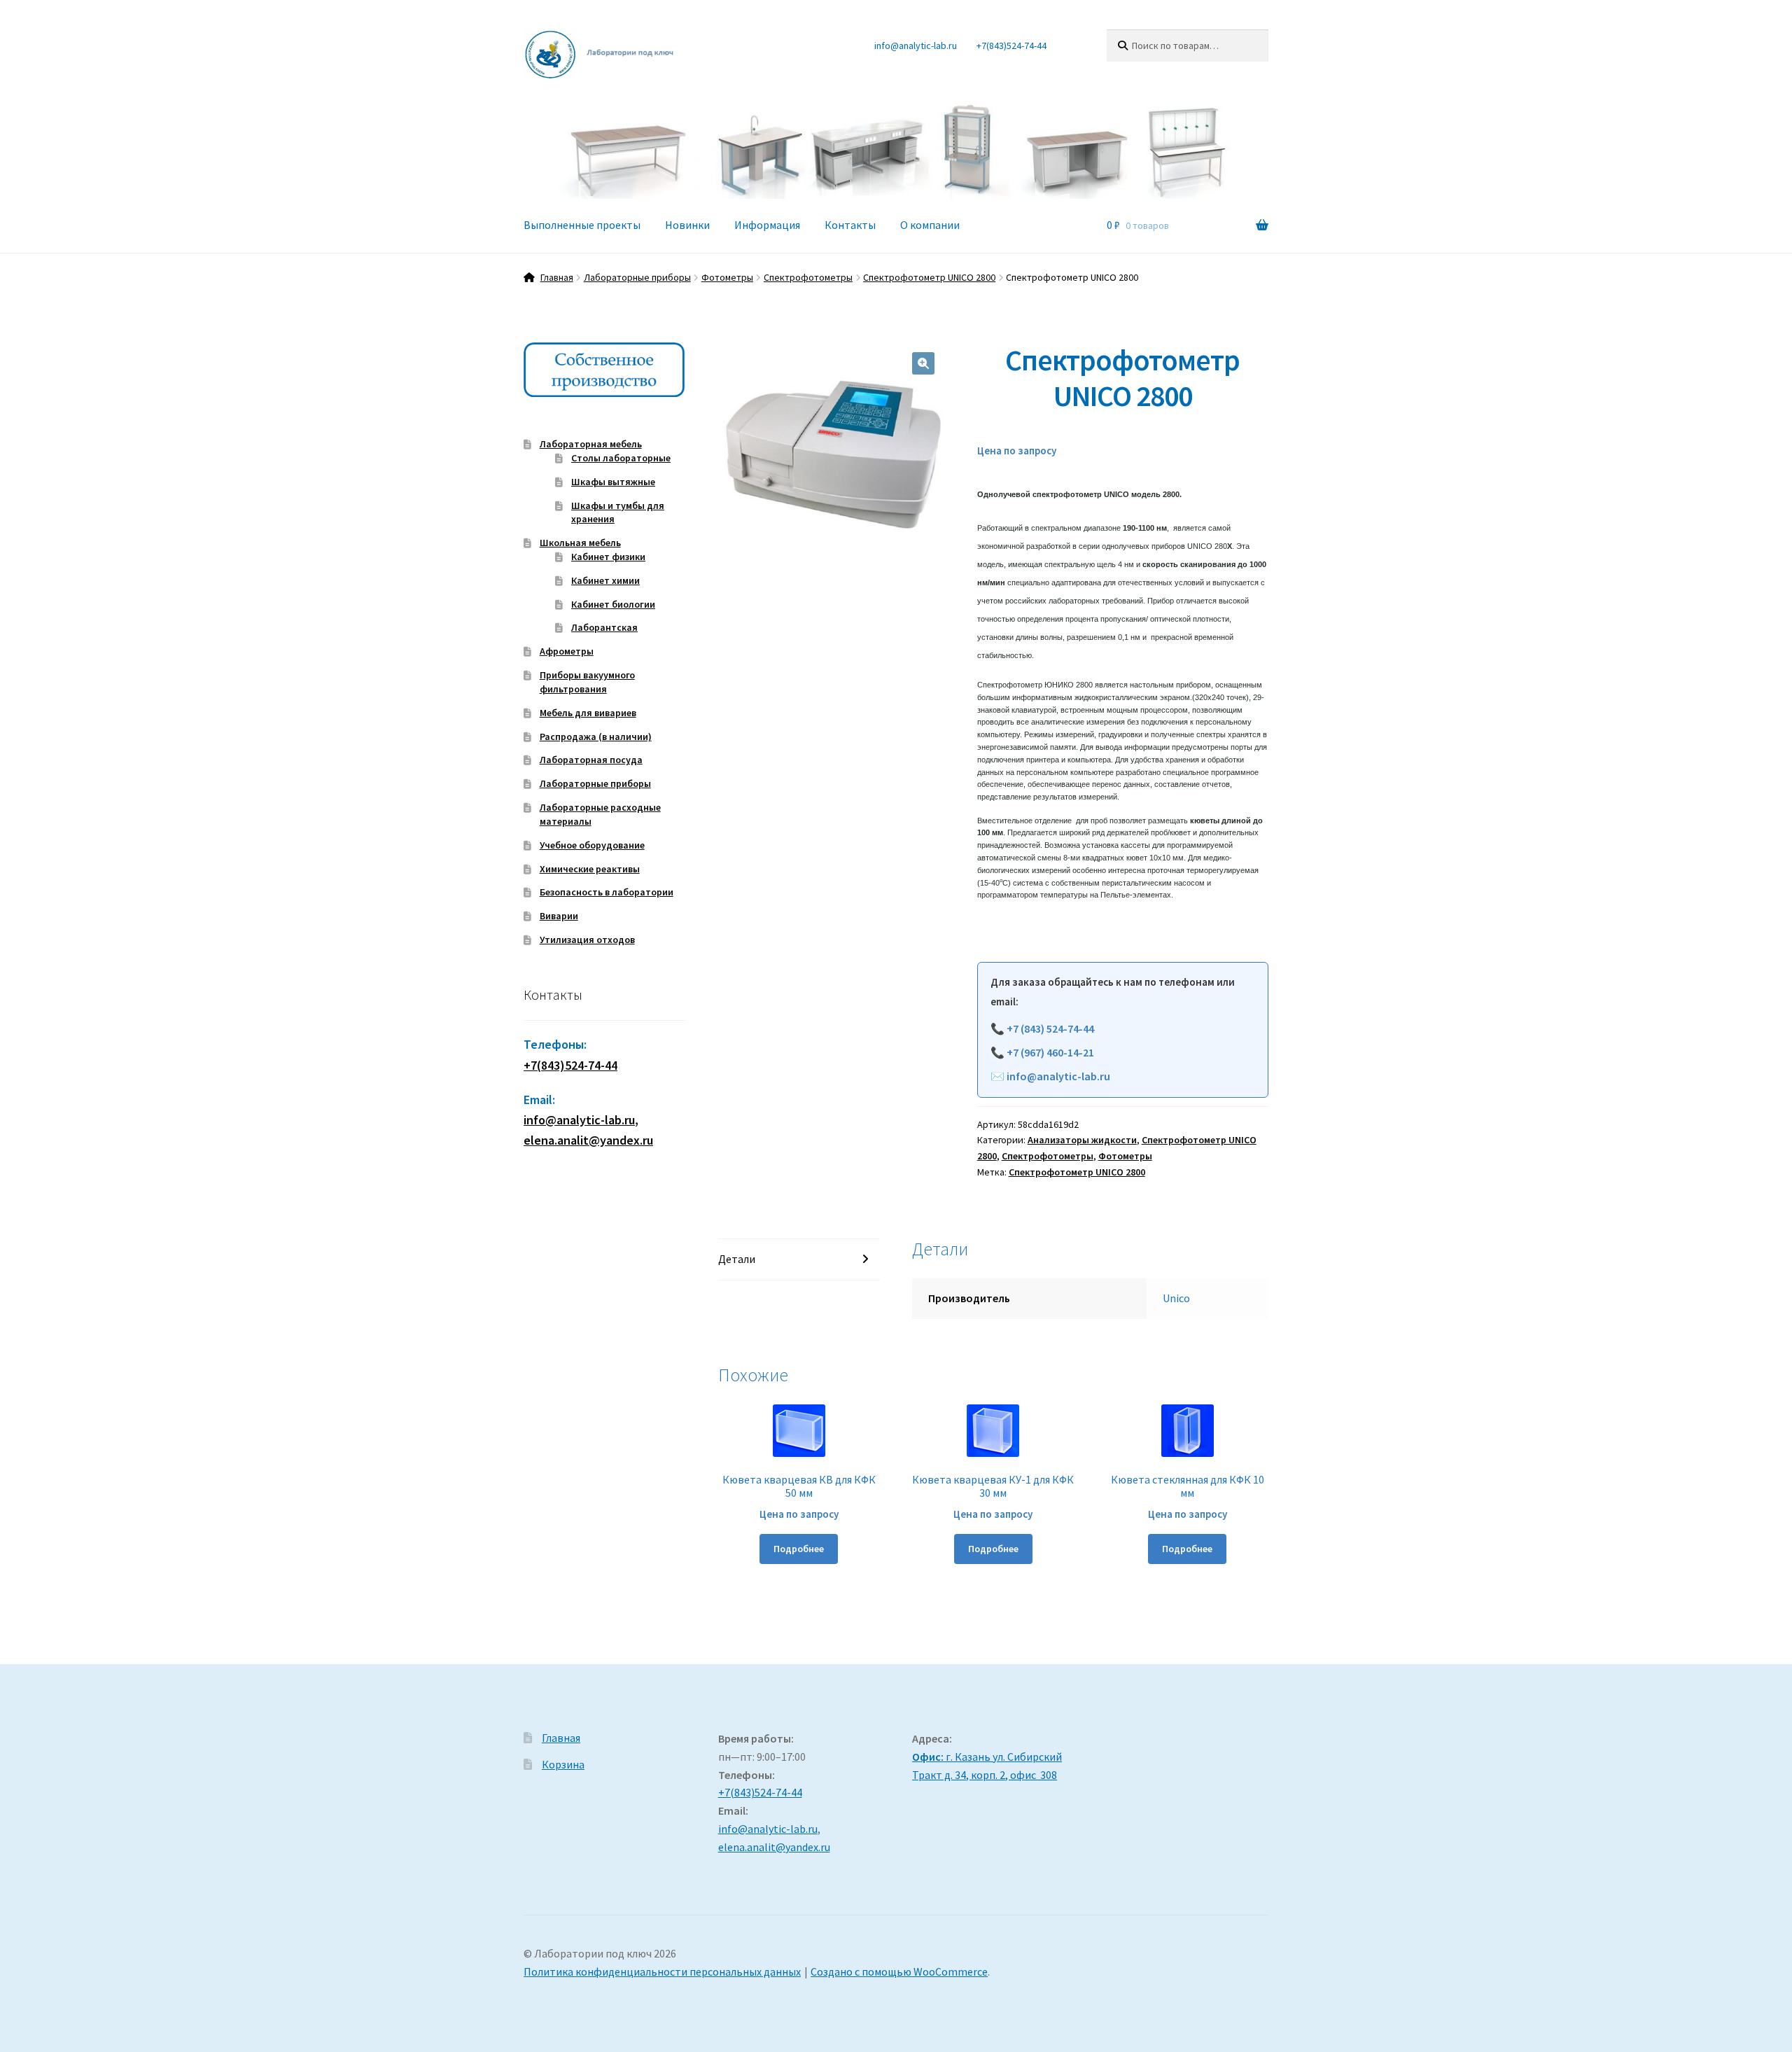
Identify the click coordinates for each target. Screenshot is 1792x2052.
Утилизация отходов (587, 940)
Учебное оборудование (592, 845)
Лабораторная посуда (591, 760)
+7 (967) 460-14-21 (1050, 1052)
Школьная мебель (580, 543)
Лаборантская (604, 627)
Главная (557, 277)
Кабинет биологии (613, 604)
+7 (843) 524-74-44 (1050, 1028)
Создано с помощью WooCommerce (899, 1971)
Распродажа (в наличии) (596, 737)
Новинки (687, 225)
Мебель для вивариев (588, 713)
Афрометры (567, 651)
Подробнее (799, 1549)
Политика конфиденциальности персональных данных (662, 1971)
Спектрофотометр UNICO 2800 (929, 277)
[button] (923, 363)
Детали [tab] (737, 1259)
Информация (767, 225)
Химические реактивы (590, 869)
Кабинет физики (608, 557)
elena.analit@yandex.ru (774, 1847)
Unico (1176, 1298)
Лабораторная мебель (591, 444)
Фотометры (727, 277)
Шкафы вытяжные (613, 482)
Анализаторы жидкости (1082, 1140)
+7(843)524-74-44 (1011, 46)
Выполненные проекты (582, 225)
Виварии (559, 916)
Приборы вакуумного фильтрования (587, 682)
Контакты (850, 225)
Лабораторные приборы (637, 277)
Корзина (563, 1764)
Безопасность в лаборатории (607, 892)
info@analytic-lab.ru (916, 46)
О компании (930, 225)
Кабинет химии (605, 580)
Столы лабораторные (621, 458)
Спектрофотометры (808, 277)
